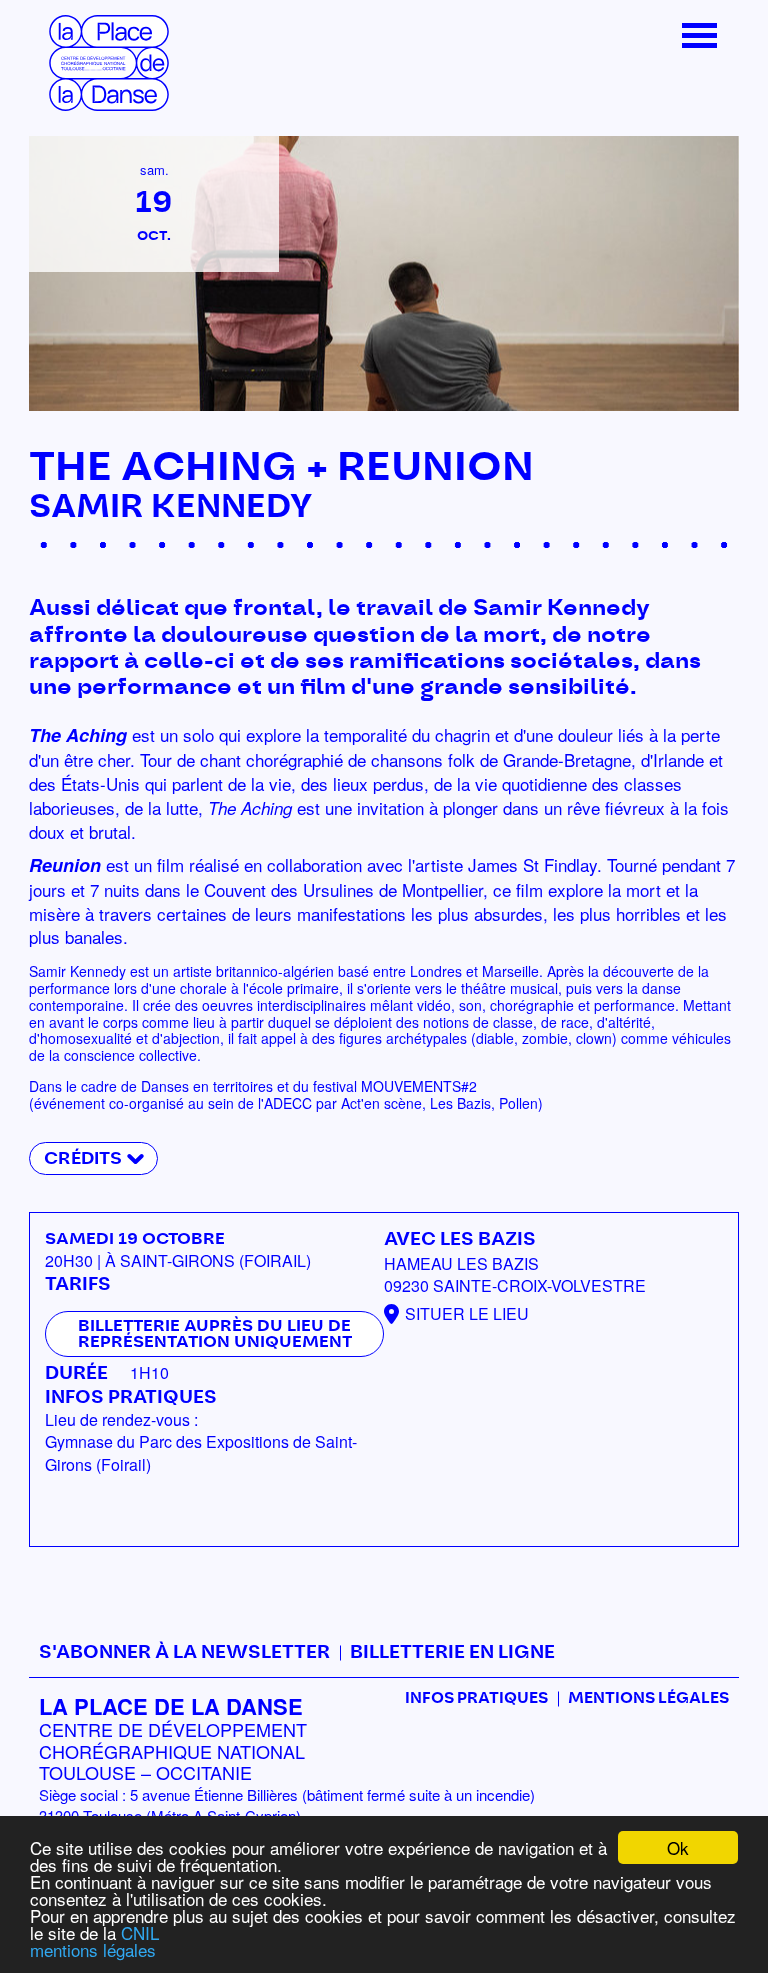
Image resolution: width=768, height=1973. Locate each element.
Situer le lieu (467, 1313)
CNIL (140, 1932)
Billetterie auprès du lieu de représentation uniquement (215, 1334)
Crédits (83, 1158)
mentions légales (93, 1949)
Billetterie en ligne (452, 1653)
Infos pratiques (476, 1698)
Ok (678, 1847)
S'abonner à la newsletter (184, 1653)
